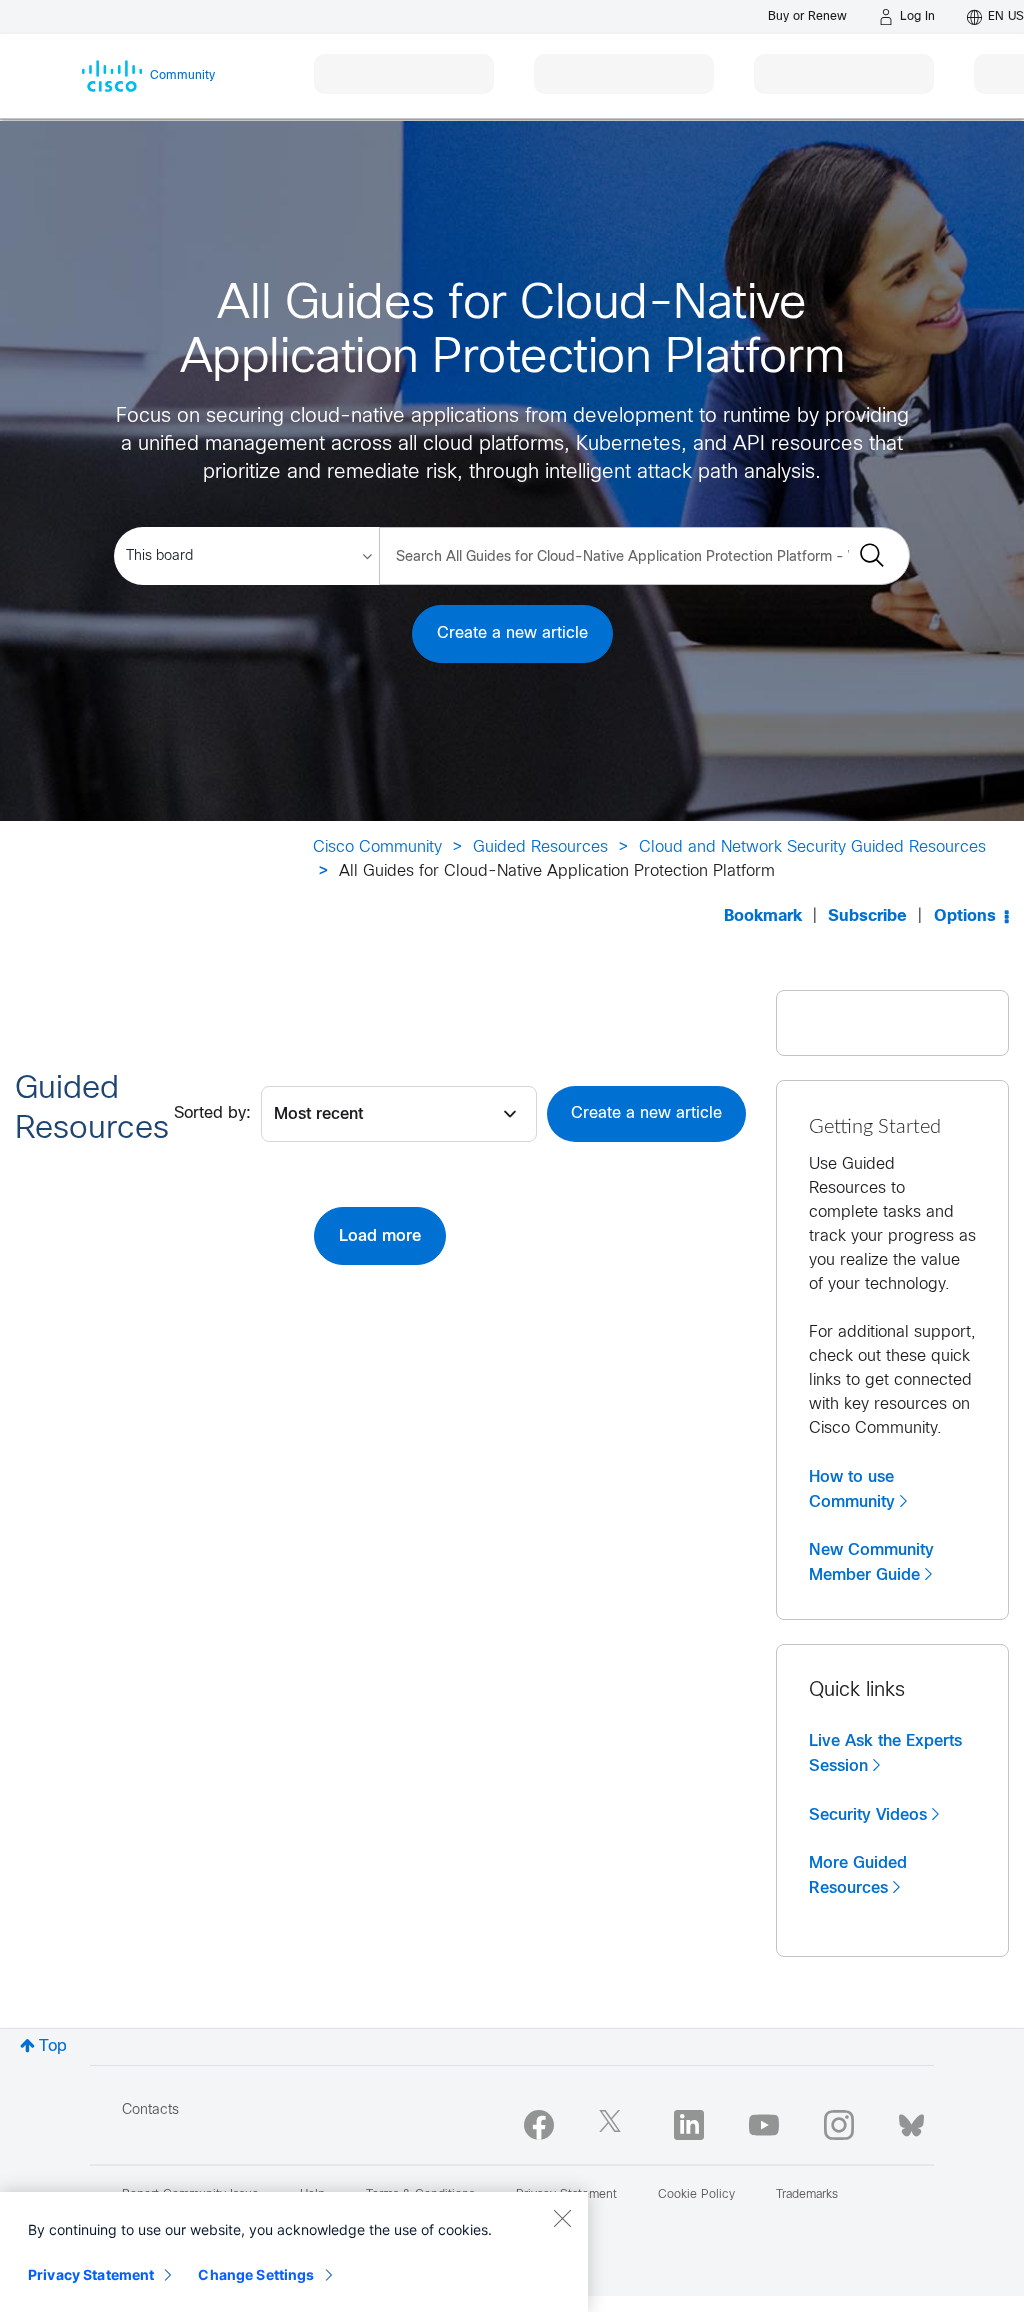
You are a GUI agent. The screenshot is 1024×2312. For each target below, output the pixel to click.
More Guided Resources (858, 1875)
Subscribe (867, 916)
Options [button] (965, 916)
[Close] (562, 2218)
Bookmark (763, 916)
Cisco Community (377, 847)
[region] (294, 2252)
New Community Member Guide (871, 1562)
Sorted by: (212, 1113)
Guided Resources (540, 847)
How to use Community (852, 1489)
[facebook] (539, 2125)
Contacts (150, 2110)
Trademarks (807, 2195)
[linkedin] (689, 2125)
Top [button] (53, 2046)
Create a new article (512, 633)
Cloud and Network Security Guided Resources (812, 847)
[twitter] (614, 2125)
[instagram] (839, 2125)
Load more (380, 1236)
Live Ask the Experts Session (885, 1753)
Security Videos (868, 1815)
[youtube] (764, 2125)
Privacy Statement (91, 2274)
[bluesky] (911, 2121)
